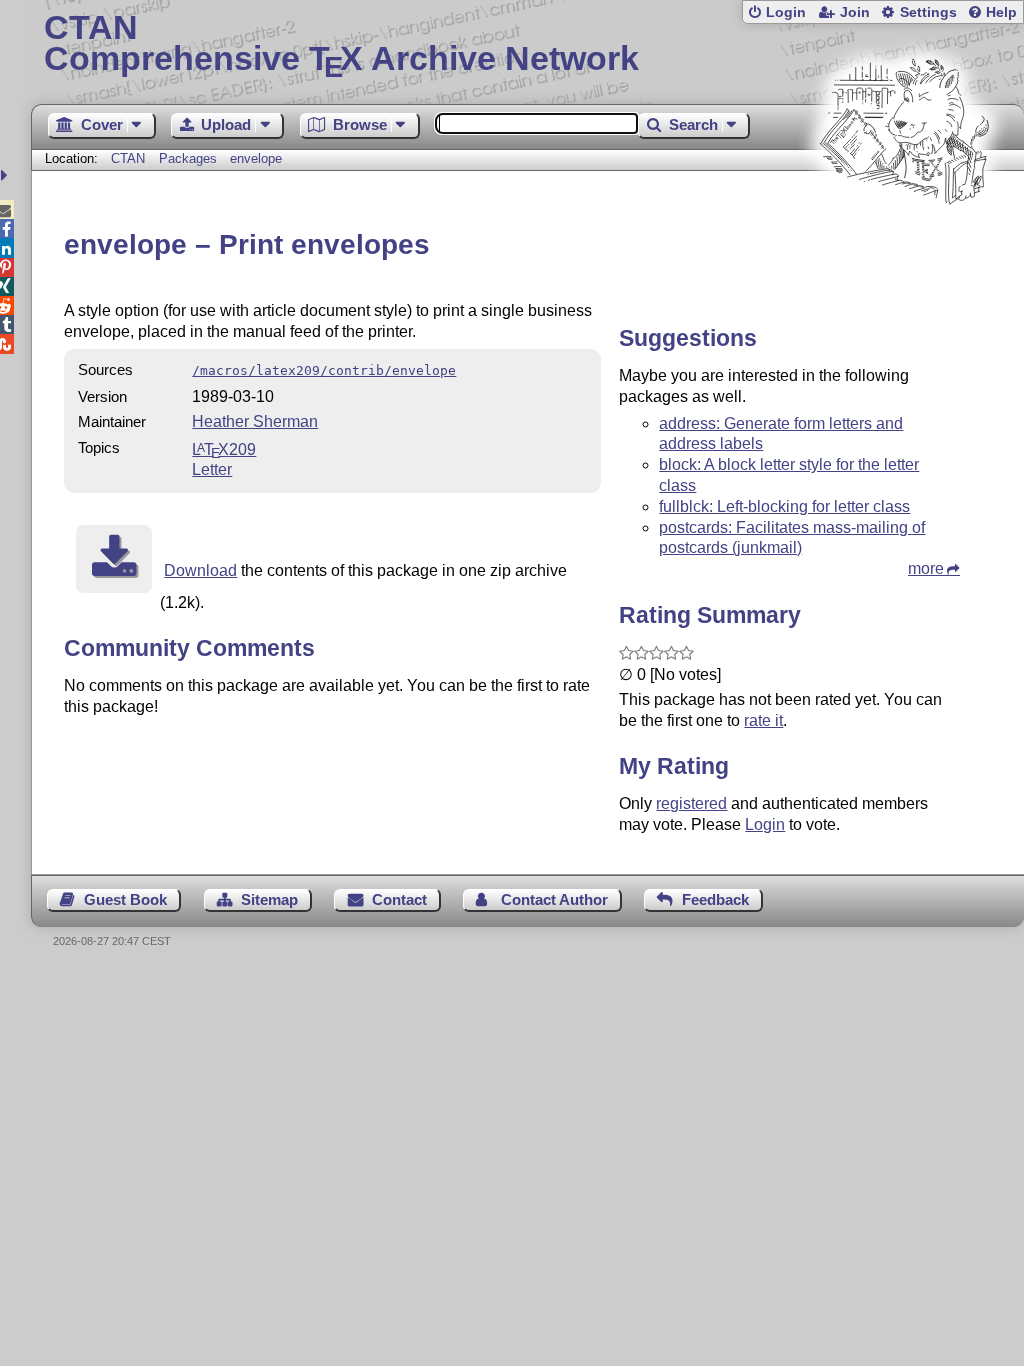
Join (855, 12)
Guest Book (125, 899)
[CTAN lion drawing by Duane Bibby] (904, 242)
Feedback (715, 899)
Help (1001, 12)
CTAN (128, 158)
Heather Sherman (255, 421)
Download (200, 570)
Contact (399, 899)
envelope (256, 158)
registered (691, 803)
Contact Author (554, 899)
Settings (928, 12)
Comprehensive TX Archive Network (341, 45)
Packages (190, 158)
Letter (212, 469)
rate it (763, 720)
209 (224, 449)
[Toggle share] (6, 175)
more (926, 568)
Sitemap (269, 899)
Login (786, 12)
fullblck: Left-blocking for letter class (784, 506)
